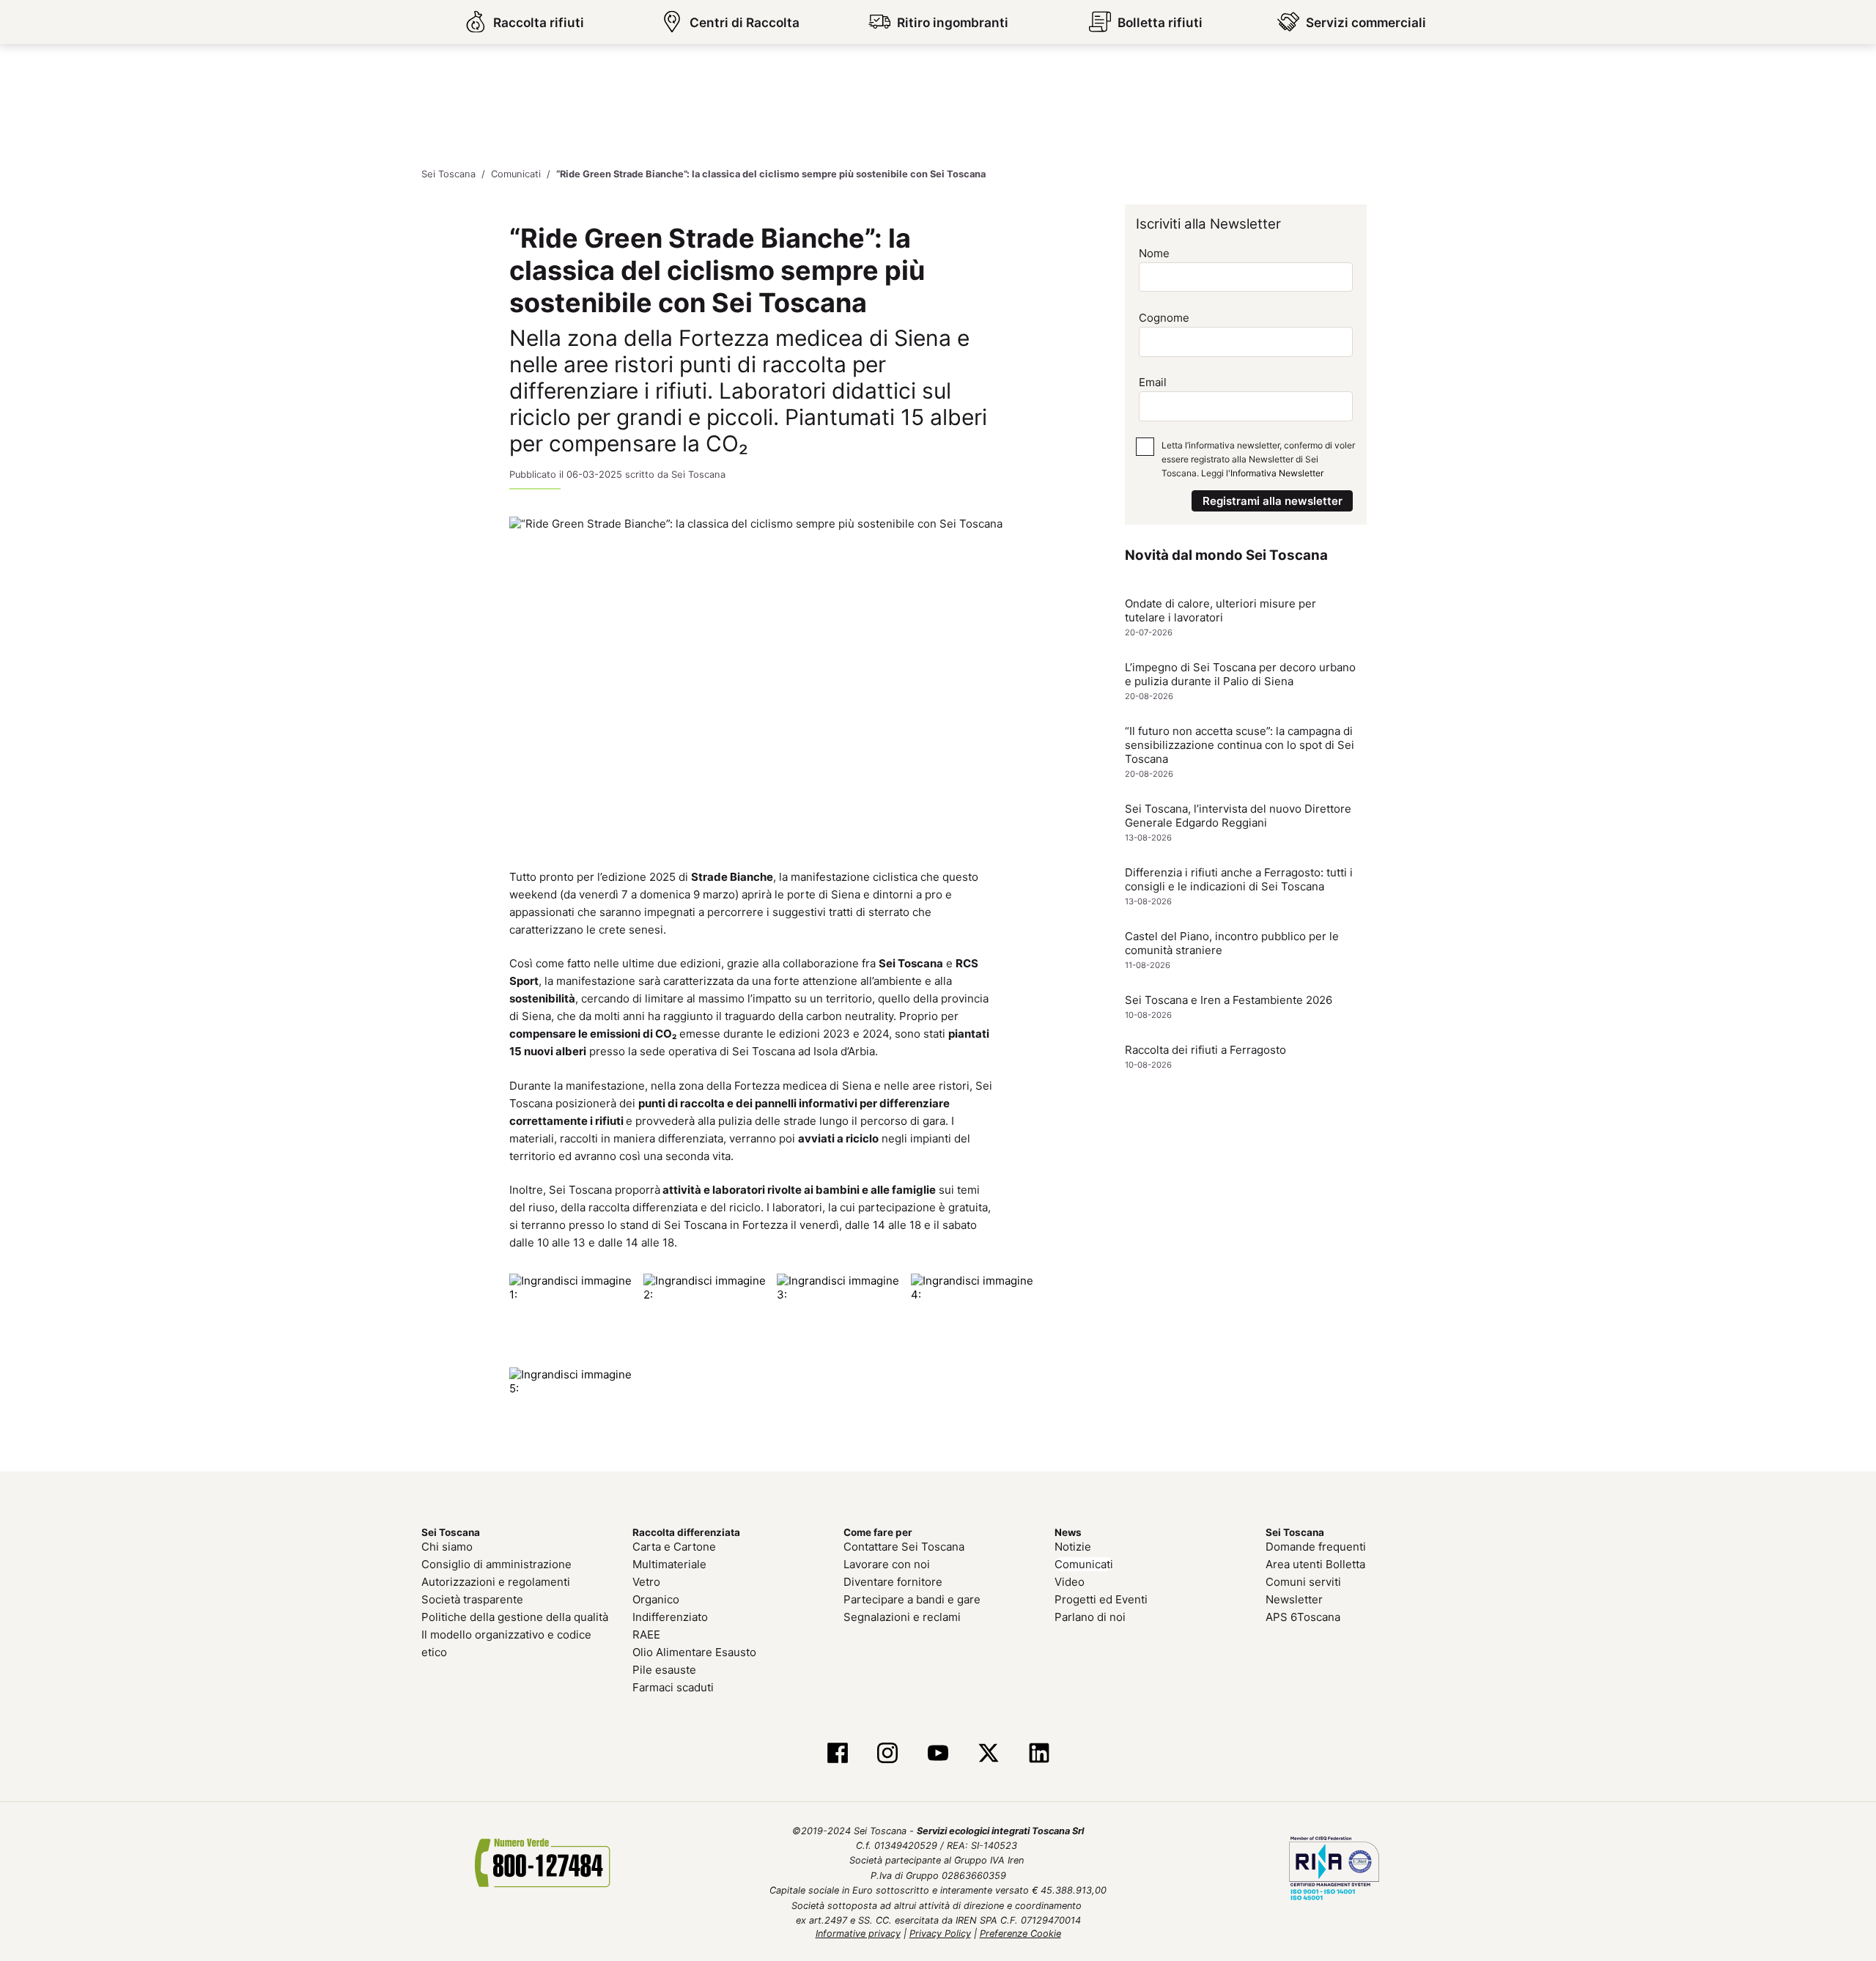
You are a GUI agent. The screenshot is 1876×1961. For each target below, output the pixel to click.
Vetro (646, 1582)
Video (1070, 1582)
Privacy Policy (940, 1934)
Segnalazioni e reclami (902, 1617)
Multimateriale (669, 1564)
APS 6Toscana (1303, 1617)
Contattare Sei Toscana (904, 1547)
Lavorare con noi (887, 1564)
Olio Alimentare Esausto (694, 1652)
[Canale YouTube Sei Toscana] (938, 1754)
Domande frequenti (1316, 1547)
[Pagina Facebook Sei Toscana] (837, 1754)
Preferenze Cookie (1020, 1934)
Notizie (1073, 1547)
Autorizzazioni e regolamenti (496, 1582)
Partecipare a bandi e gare (912, 1599)
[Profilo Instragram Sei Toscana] (888, 1754)
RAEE (646, 1635)
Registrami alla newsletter (1273, 501)
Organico (656, 1599)
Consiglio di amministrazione (496, 1564)
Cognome (1164, 318)
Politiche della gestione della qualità (515, 1617)
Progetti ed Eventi (1101, 1599)
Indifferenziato (670, 1617)
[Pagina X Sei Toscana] (988, 1754)
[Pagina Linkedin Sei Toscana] (1039, 1754)
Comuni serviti (1303, 1582)
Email (1153, 382)
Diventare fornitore (893, 1582)
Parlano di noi (1090, 1617)
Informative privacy (858, 1934)
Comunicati (1084, 1564)
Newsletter (1294, 1599)
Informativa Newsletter (1277, 473)
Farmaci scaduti (673, 1687)
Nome (1154, 253)
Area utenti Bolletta (1315, 1564)
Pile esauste (664, 1670)
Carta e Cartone (674, 1547)
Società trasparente (472, 1599)
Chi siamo (447, 1547)
